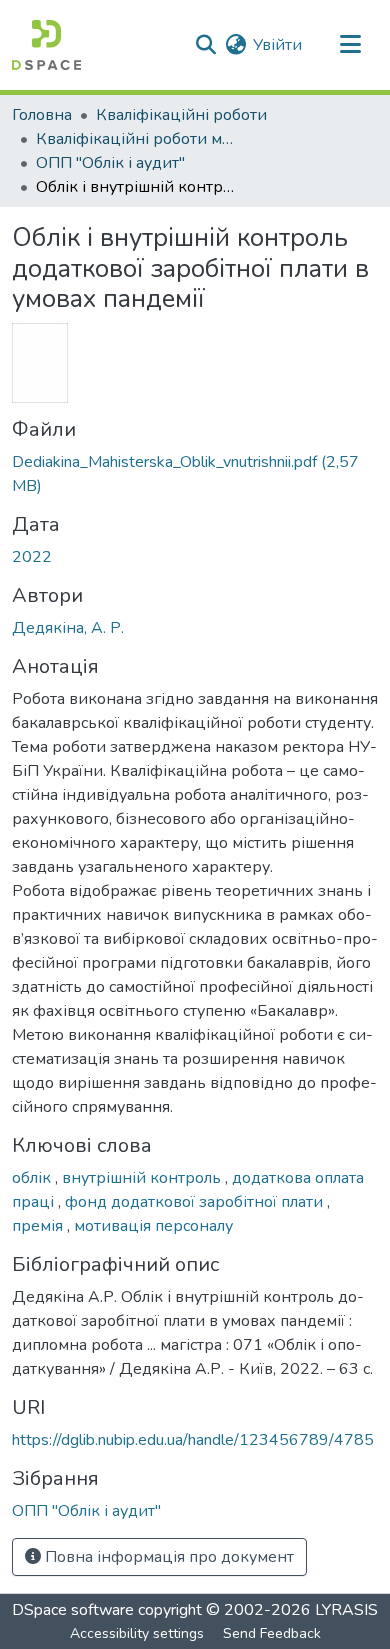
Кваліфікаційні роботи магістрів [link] (136, 139)
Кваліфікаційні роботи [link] (181, 115)
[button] (46, 45)
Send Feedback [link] (272, 1633)
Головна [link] (42, 115)
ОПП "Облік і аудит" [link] (110, 163)
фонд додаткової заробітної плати (196, 1202)
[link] (195, 474)
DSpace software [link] (73, 1610)
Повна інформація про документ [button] (167, 1557)
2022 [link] (32, 557)
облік (33, 1178)
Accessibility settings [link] (137, 1633)
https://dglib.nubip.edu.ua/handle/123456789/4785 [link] (193, 1440)
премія (39, 1226)
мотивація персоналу (153, 1226)
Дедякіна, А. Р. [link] (68, 628)
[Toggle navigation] (350, 45)
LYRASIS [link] (346, 1610)
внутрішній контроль (143, 1178)
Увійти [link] (277, 45)
